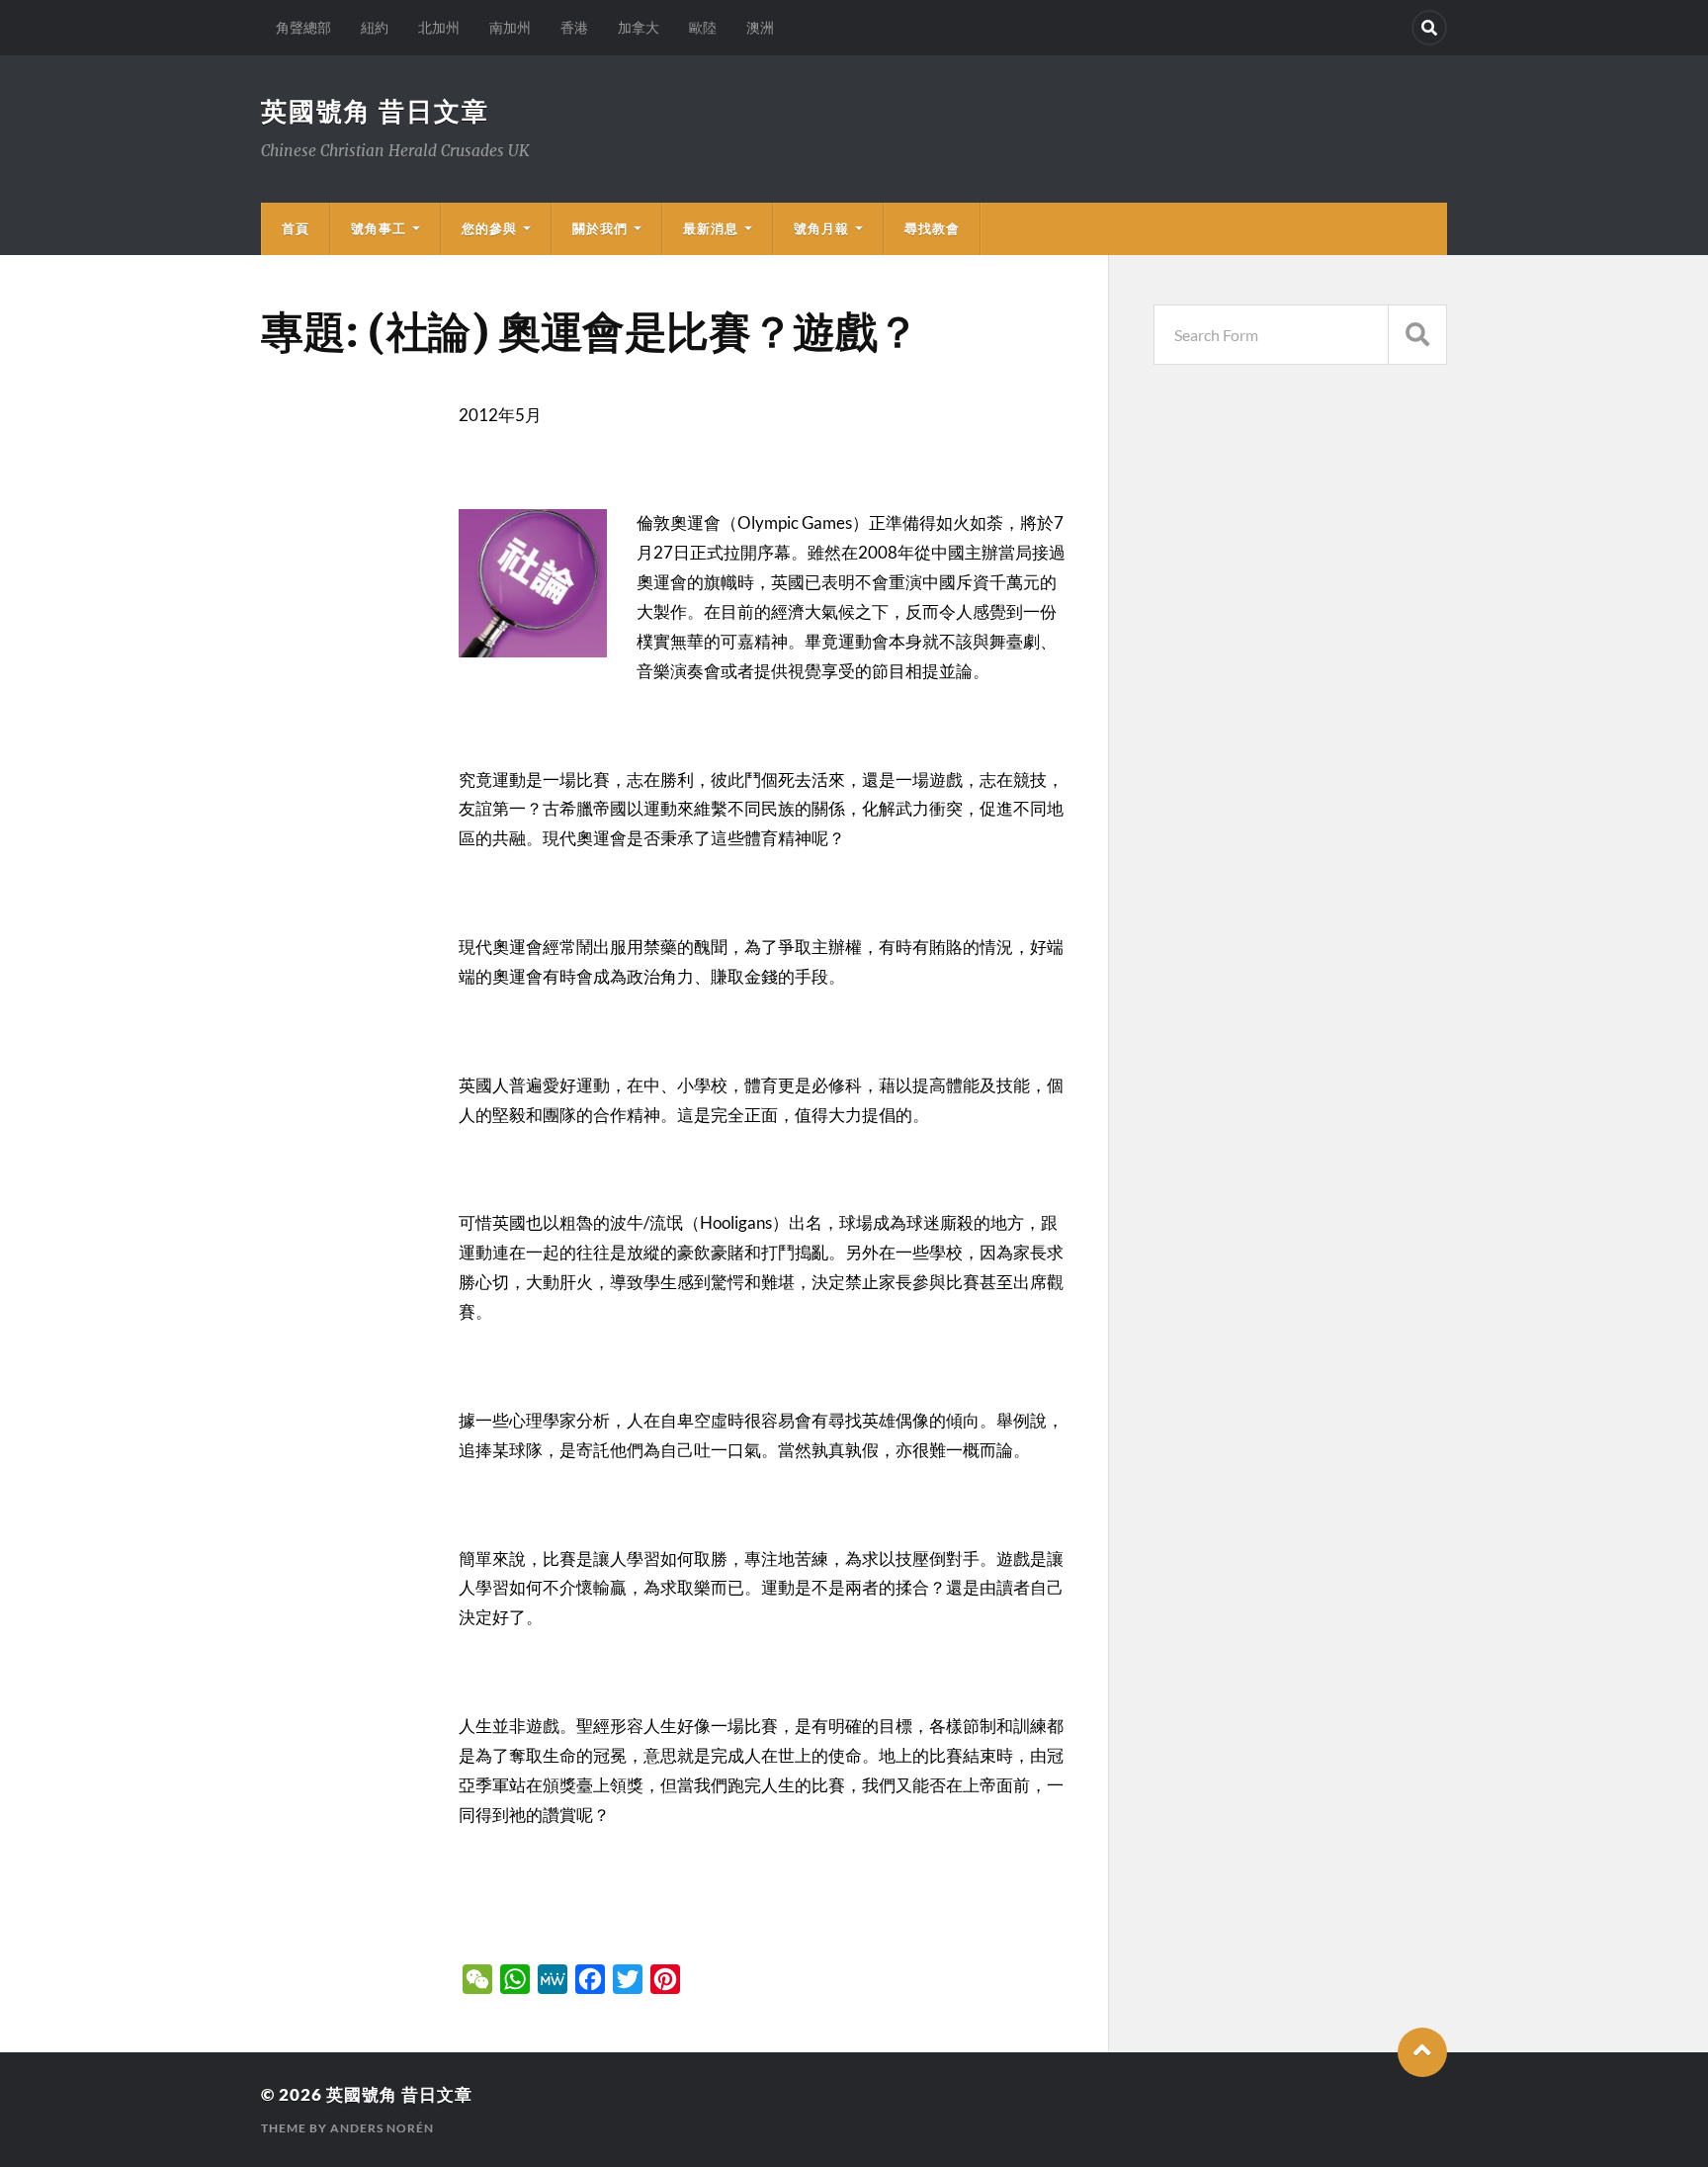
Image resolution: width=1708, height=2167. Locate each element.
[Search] (1429, 28)
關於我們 (600, 228)
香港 (574, 27)
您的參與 (489, 228)
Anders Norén (382, 2128)
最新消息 (711, 228)
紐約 (375, 27)
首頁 (296, 228)
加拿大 (639, 27)
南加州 (510, 27)
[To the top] (1422, 2052)
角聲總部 (303, 27)
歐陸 (703, 27)
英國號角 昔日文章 (375, 111)
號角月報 (821, 228)
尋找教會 (932, 228)
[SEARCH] (1417, 335)
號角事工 (379, 228)
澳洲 (760, 27)
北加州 (439, 27)
